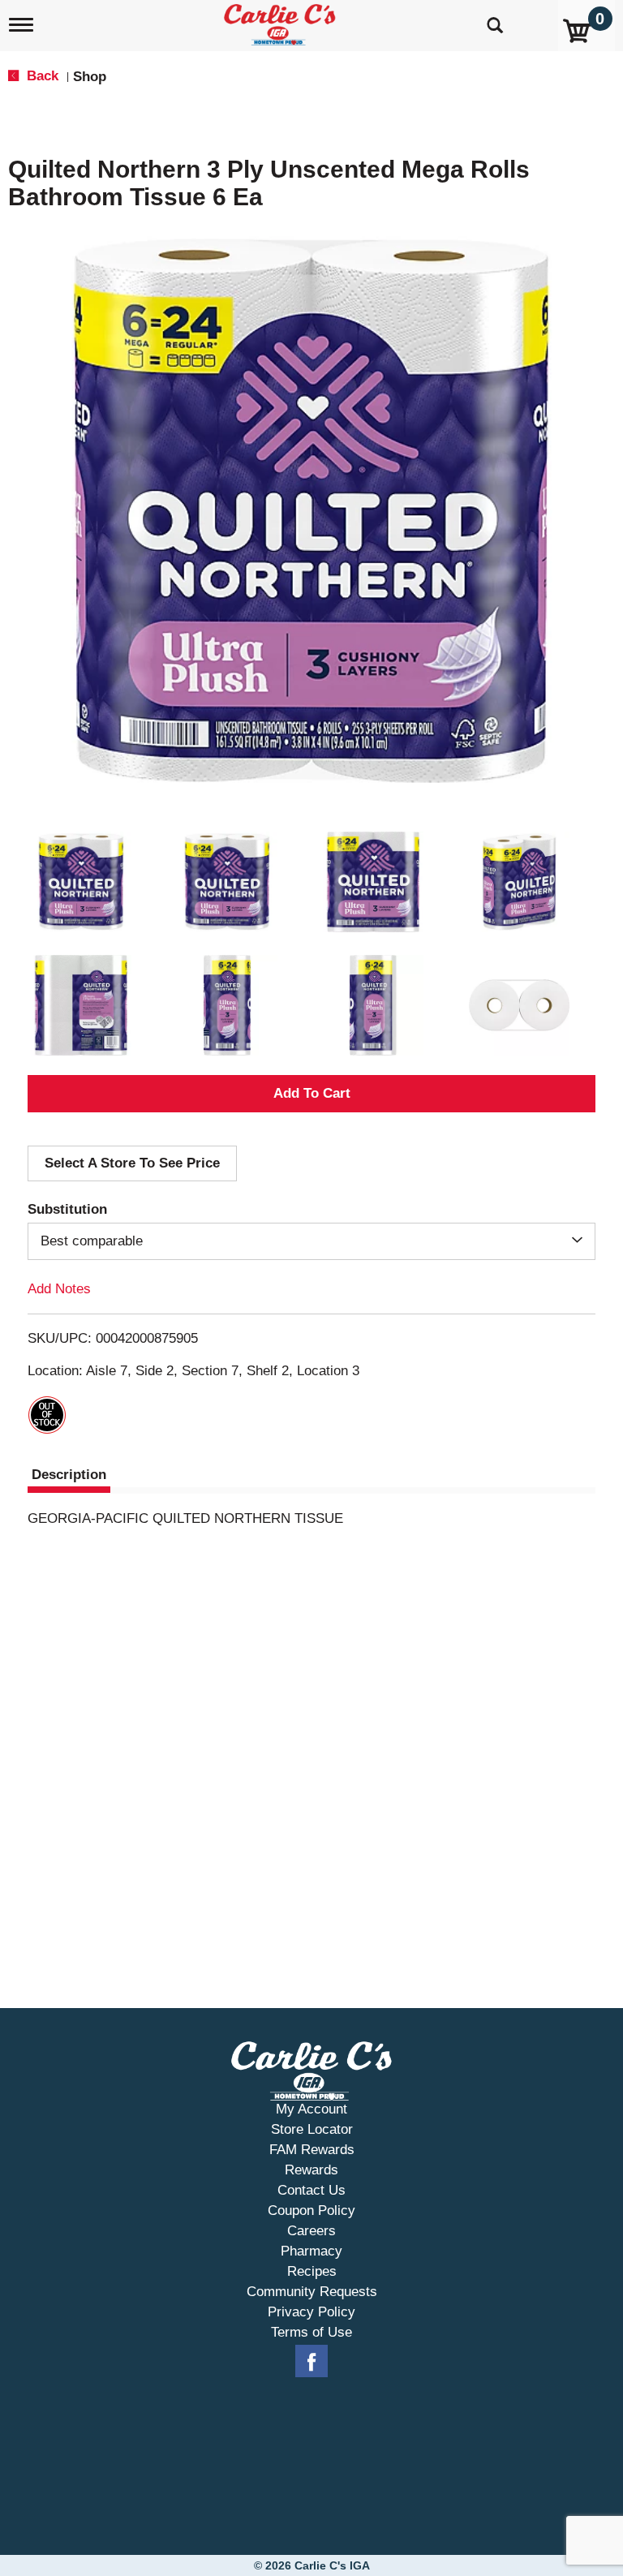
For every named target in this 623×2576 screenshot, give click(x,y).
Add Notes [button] (59, 1289)
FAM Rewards (312, 2150)
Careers (311, 2231)
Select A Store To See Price (132, 1163)
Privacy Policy (311, 2312)
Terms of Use (311, 2332)
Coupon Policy (311, 2210)
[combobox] (311, 1241)
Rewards (311, 2170)
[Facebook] (311, 2362)
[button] (81, 882)
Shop (90, 77)
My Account (311, 2109)
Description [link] (69, 1475)
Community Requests (312, 2292)
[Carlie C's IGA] (281, 22)
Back (41, 76)
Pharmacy (311, 2251)
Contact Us (311, 2190)
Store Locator (312, 2129)
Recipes (312, 2271)
